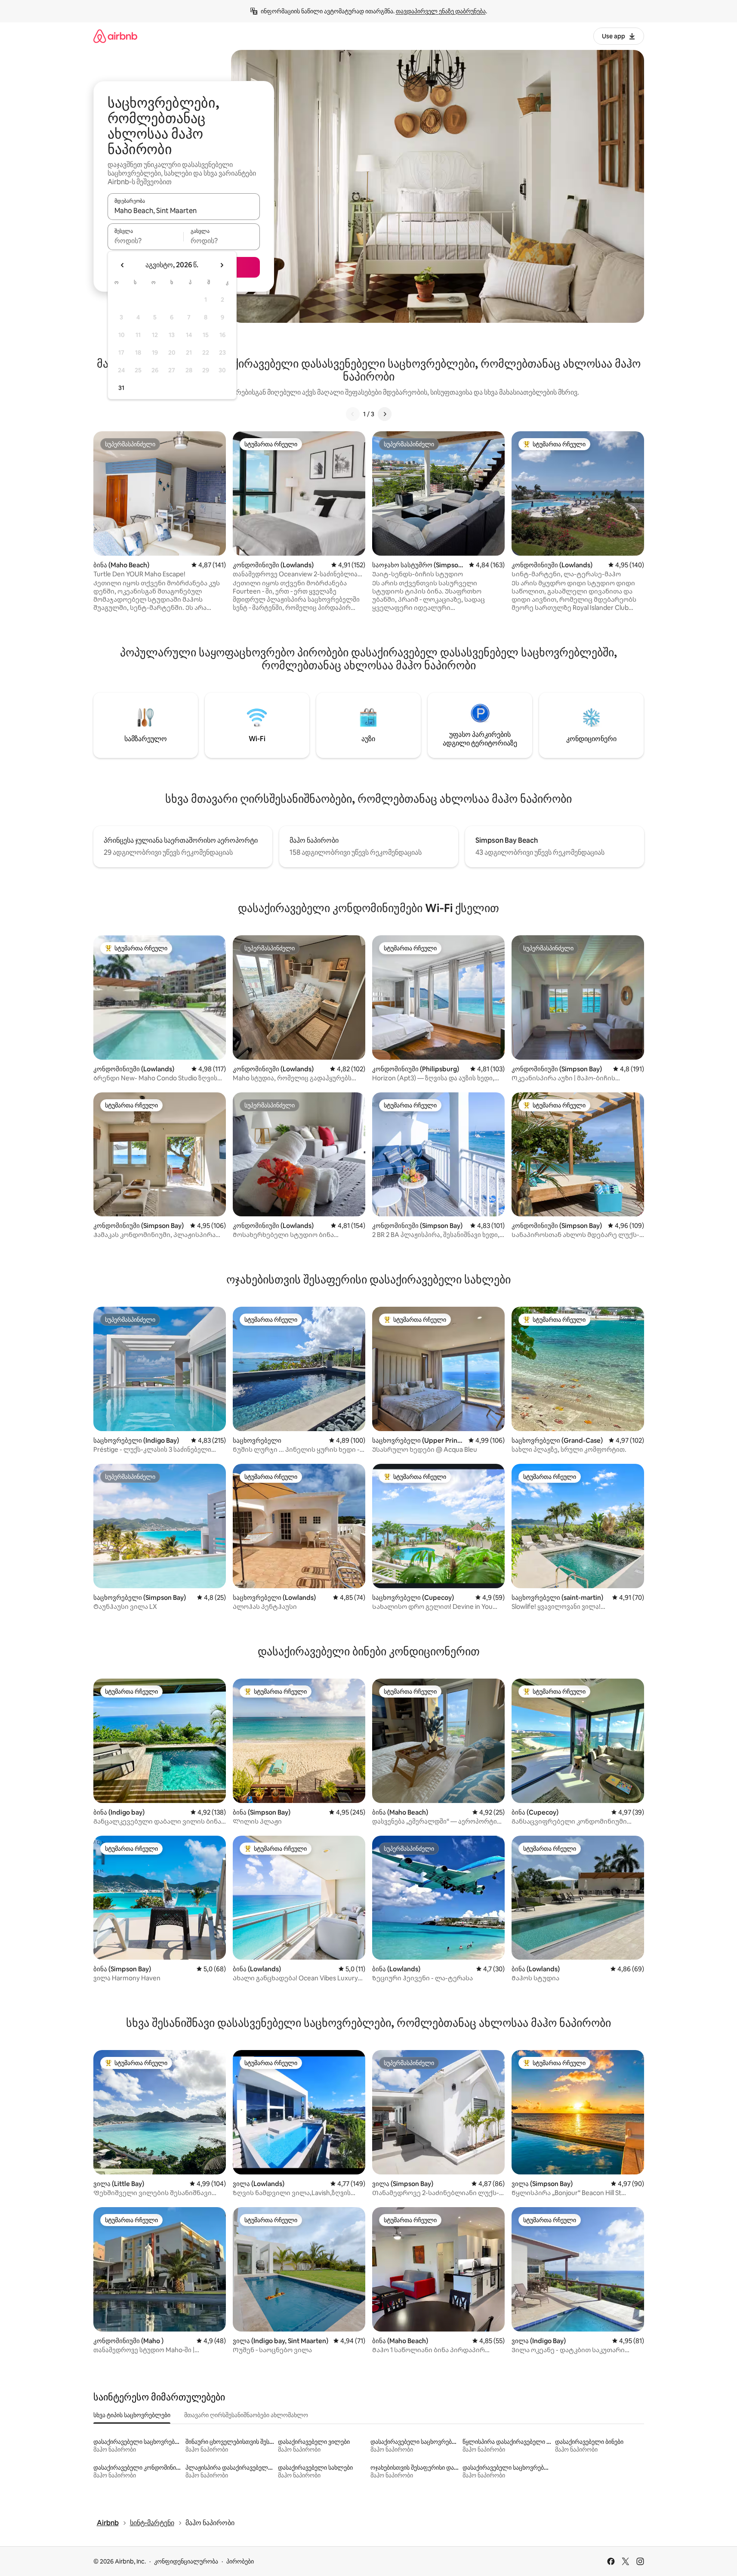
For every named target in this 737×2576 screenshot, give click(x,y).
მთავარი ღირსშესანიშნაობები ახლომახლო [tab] (246, 2415)
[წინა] (353, 414)
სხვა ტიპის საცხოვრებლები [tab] (132, 2415)
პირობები (240, 2561)
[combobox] (184, 210)
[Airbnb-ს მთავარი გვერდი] (115, 36)
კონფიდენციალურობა (186, 2561)
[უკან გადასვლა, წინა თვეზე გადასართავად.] (123, 265)
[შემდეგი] (385, 414)
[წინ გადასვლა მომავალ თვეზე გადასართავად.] (222, 265)
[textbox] (146, 241)
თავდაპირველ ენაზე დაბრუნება (441, 11)
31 (121, 388)
